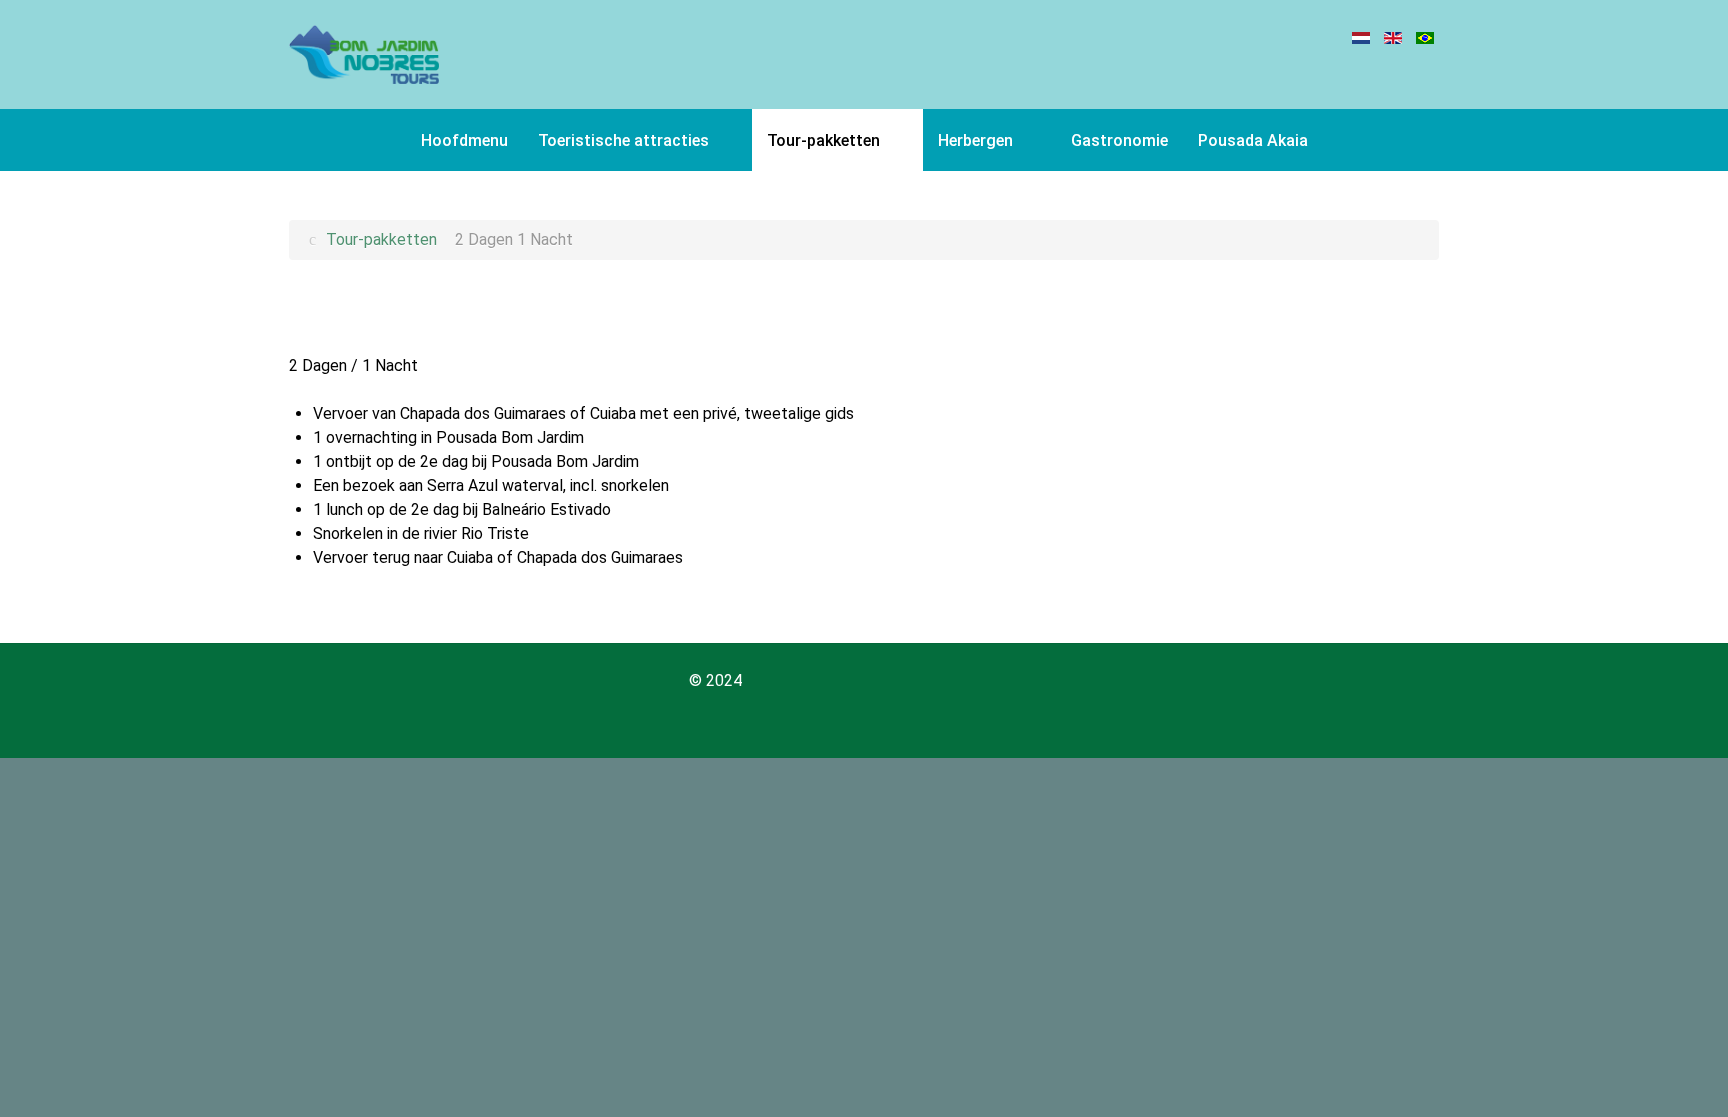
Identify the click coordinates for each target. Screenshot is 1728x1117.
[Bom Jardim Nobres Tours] (364, 54)
